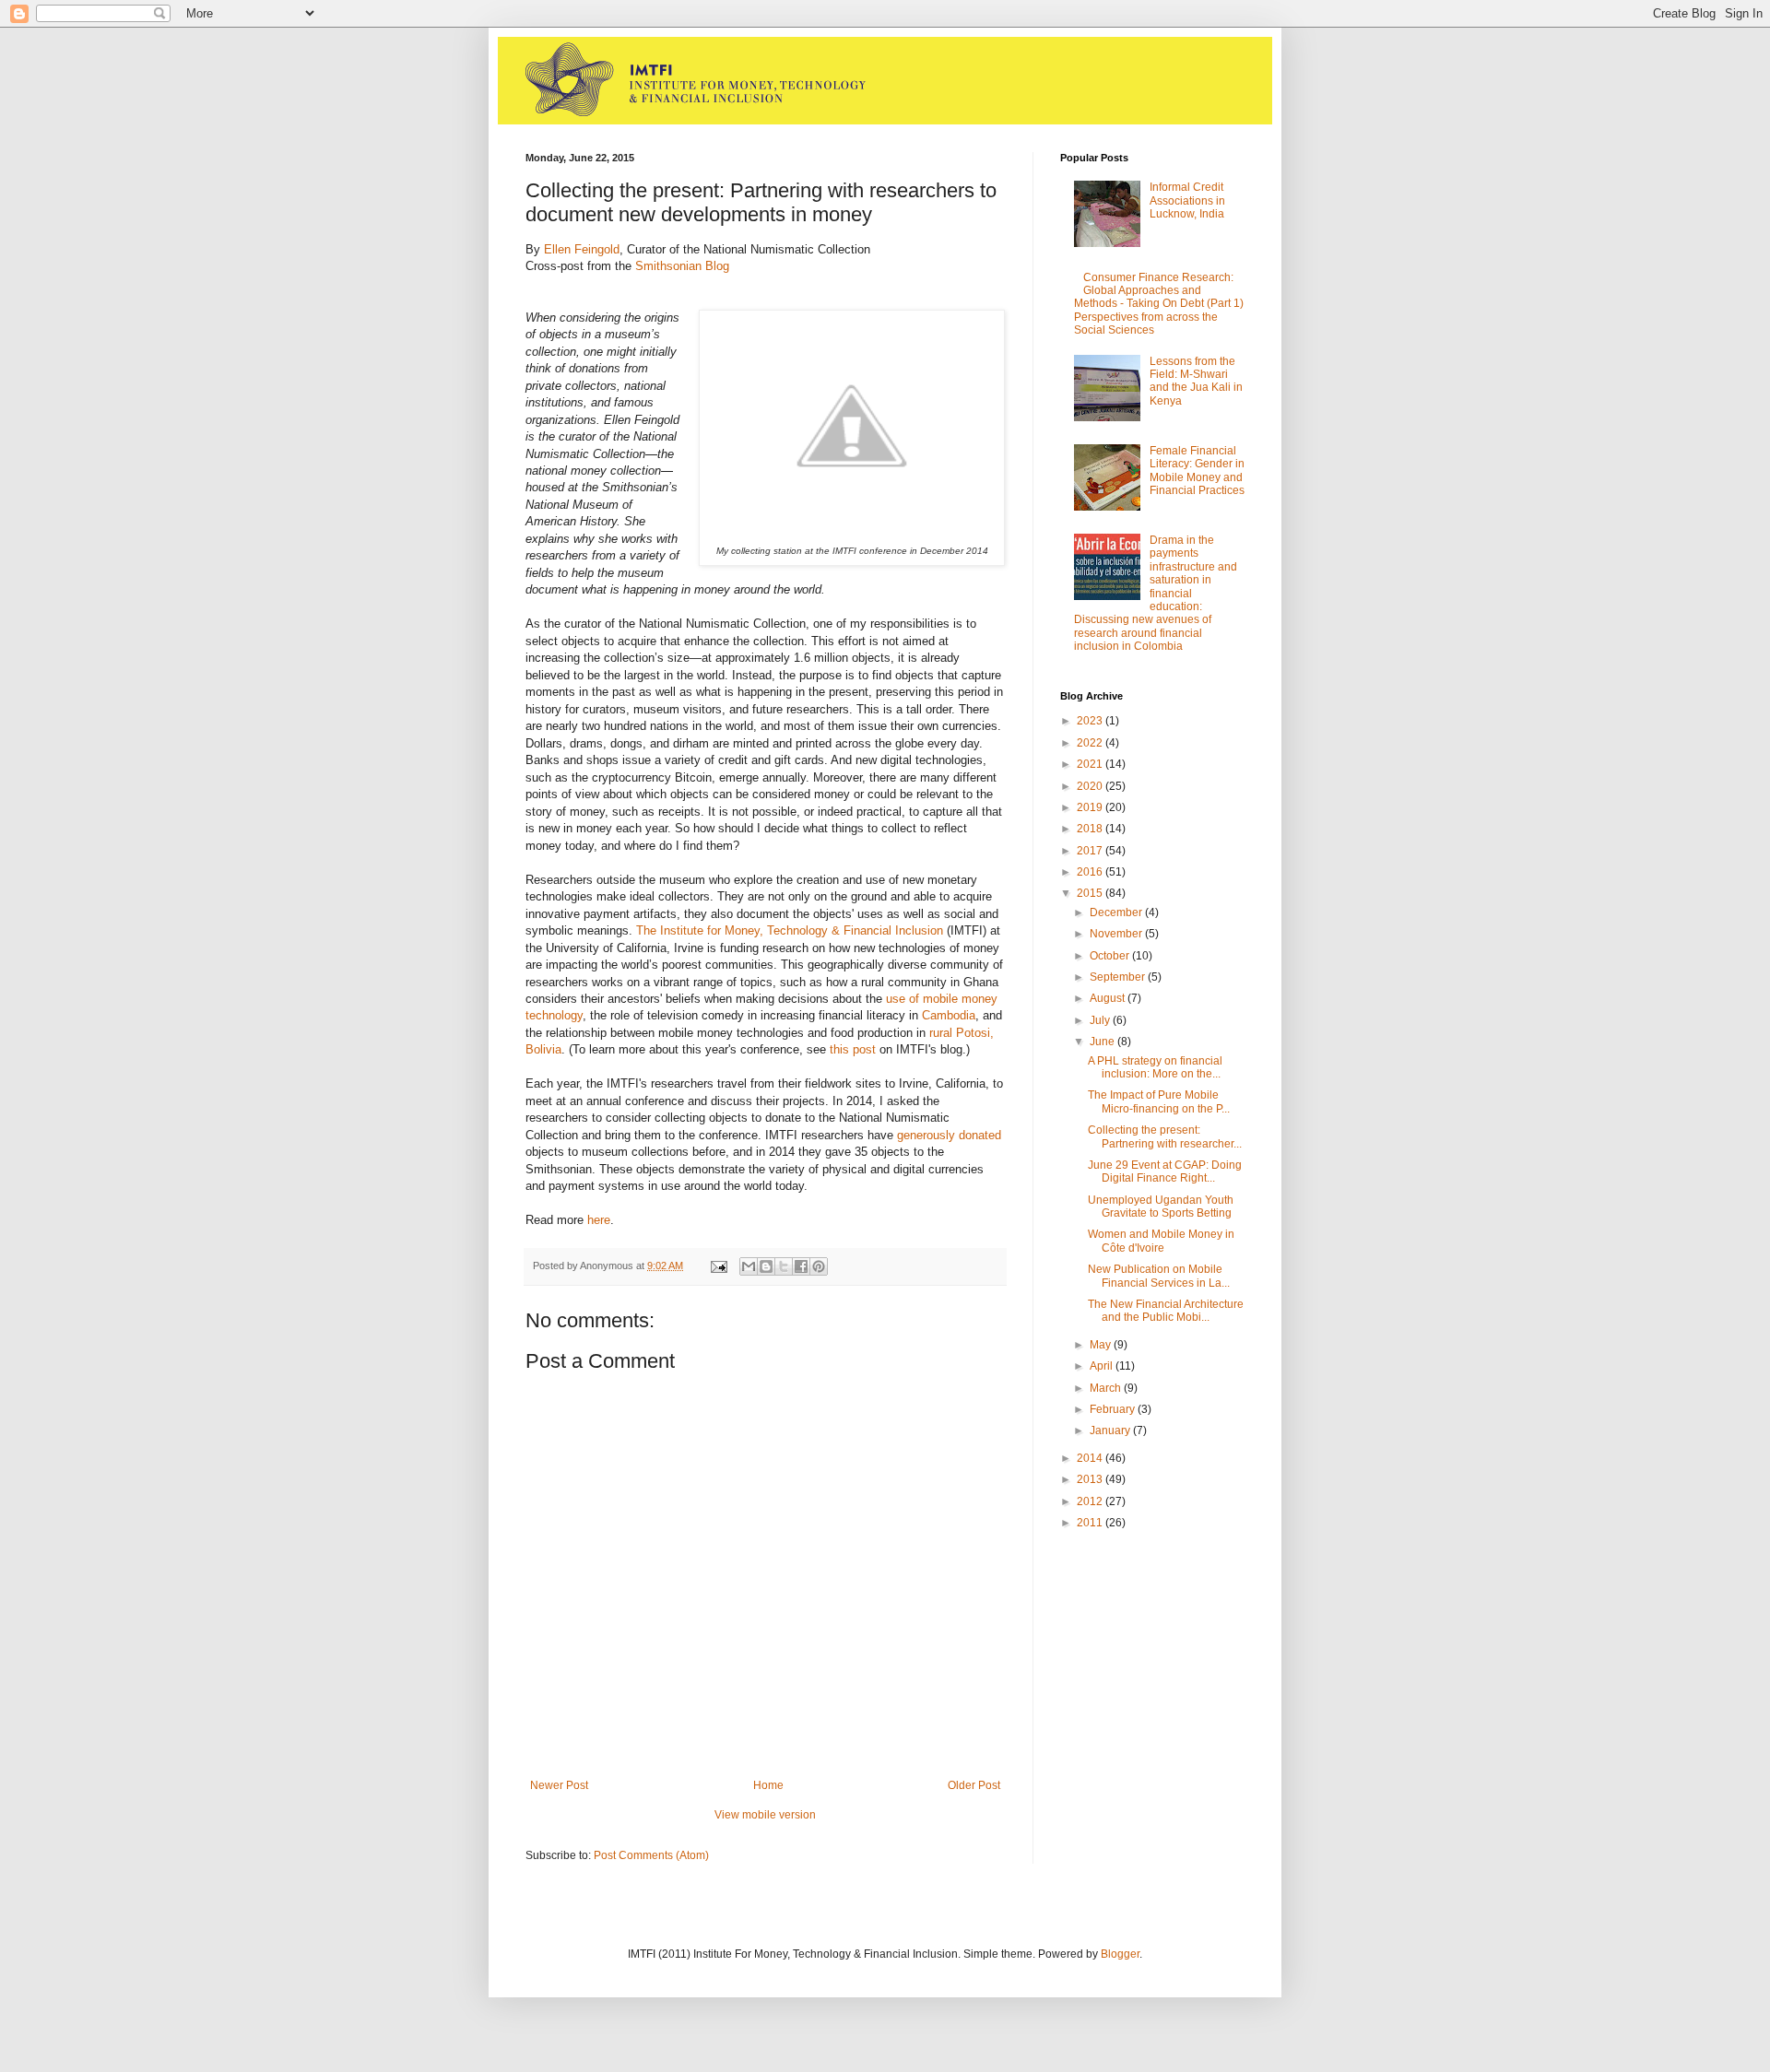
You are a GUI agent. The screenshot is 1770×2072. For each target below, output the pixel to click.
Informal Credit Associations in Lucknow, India (1187, 200)
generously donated (949, 1135)
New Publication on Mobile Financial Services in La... (1159, 1276)
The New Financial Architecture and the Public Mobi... (1166, 1311)
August (1109, 998)
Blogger (1120, 1954)
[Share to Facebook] (801, 1266)
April (1103, 1366)
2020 (1091, 786)
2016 (1091, 872)
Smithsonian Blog (682, 266)
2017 (1091, 851)
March (1107, 1388)
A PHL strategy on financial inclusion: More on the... (1155, 1067)
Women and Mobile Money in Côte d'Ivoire (1161, 1241)
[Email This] (749, 1266)
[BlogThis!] (766, 1266)
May (1102, 1345)
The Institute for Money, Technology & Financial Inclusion (790, 930)
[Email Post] (718, 1266)
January (1111, 1430)
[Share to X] (784, 1266)
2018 (1091, 829)
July (1101, 1020)
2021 (1091, 764)
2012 (1091, 1501)
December (1117, 912)
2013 (1091, 1479)
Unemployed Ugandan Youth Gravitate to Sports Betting (1161, 1207)
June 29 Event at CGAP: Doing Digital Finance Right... (1165, 1171)
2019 (1091, 807)
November (1117, 934)
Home (768, 1785)
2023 (1091, 721)
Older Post (974, 1785)
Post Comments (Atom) (651, 1855)
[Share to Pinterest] (819, 1266)
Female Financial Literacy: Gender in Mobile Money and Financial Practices (1197, 471)
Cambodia (949, 1015)
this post (855, 1049)
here (599, 1220)
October (1111, 956)
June (1103, 1042)
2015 (1091, 893)
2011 (1091, 1523)
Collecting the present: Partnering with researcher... (1165, 1136)
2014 (1091, 1458)
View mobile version (765, 1815)
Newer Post (559, 1785)
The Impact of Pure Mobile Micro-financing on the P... (1159, 1101)
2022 (1091, 743)
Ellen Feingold (582, 249)
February (1114, 1409)
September (1119, 977)
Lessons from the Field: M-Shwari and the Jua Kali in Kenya (1196, 381)
